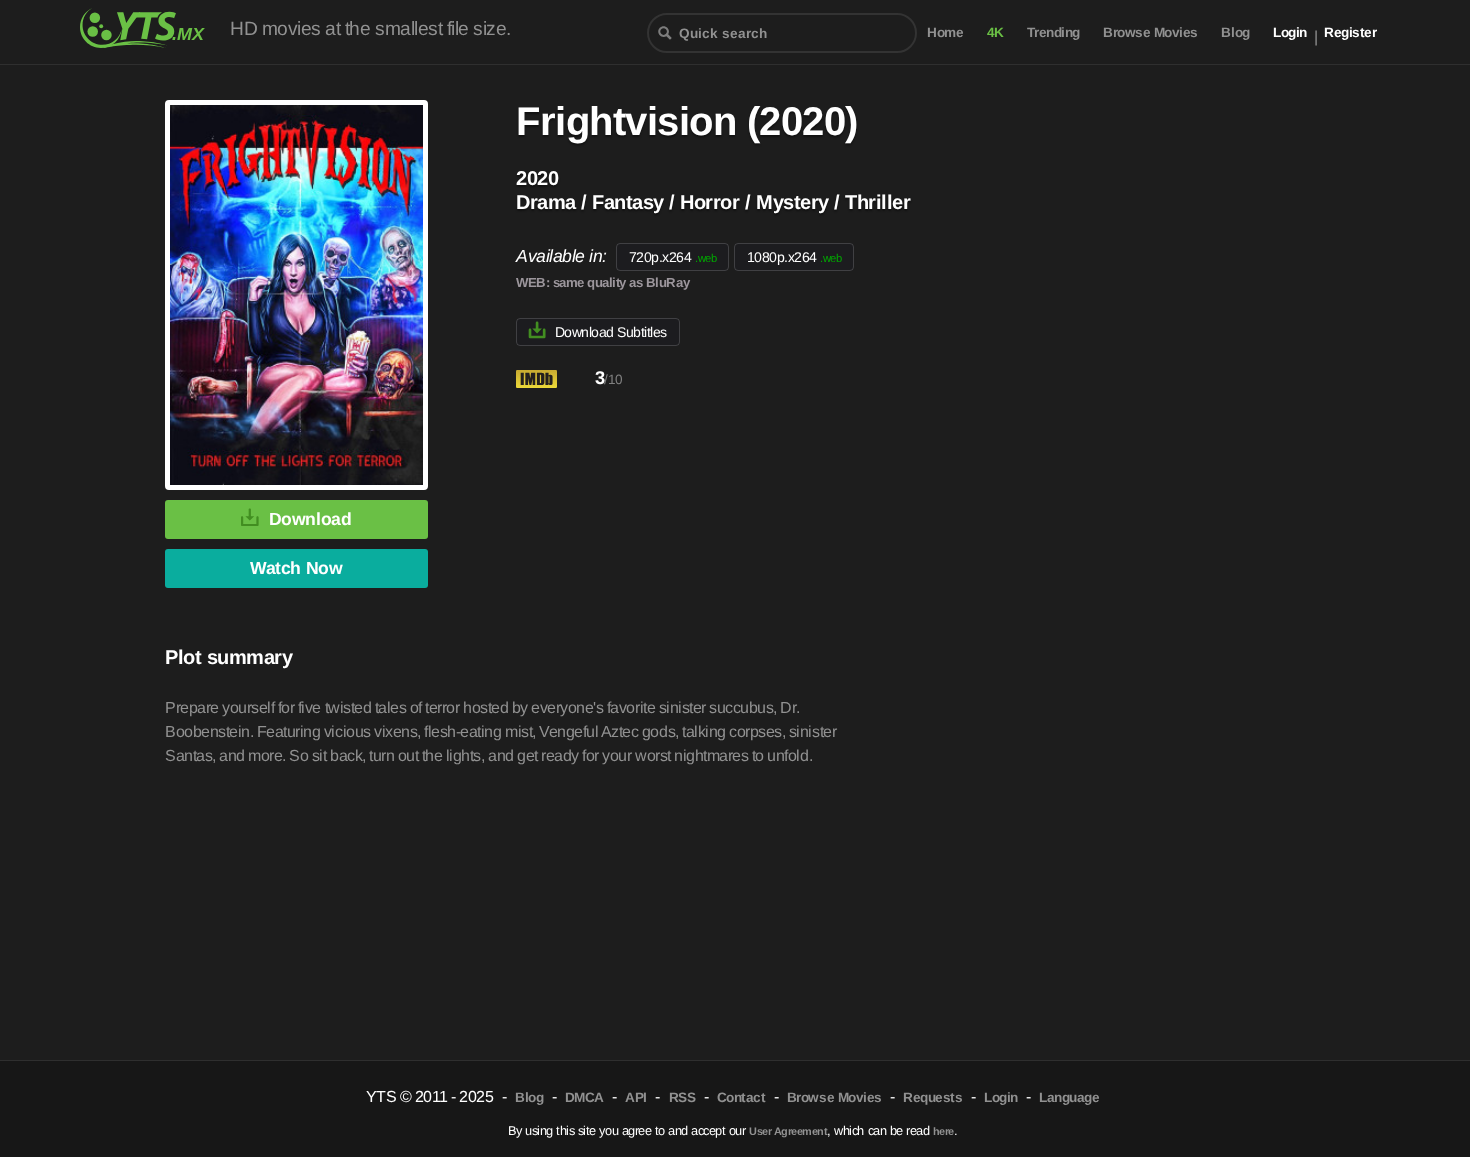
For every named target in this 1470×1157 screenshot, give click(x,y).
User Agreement (788, 1131)
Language (1069, 1097)
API (636, 1097)
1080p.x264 (794, 257)
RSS (682, 1097)
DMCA (584, 1097)
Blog (1235, 32)
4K (995, 32)
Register (1350, 32)
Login (1290, 32)
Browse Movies (1150, 32)
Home (945, 32)
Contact (741, 1097)
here (943, 1131)
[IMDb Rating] (553, 379)
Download (310, 519)
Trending (1053, 32)
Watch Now (296, 568)
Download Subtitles (611, 332)
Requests (932, 1097)
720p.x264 (672, 257)
